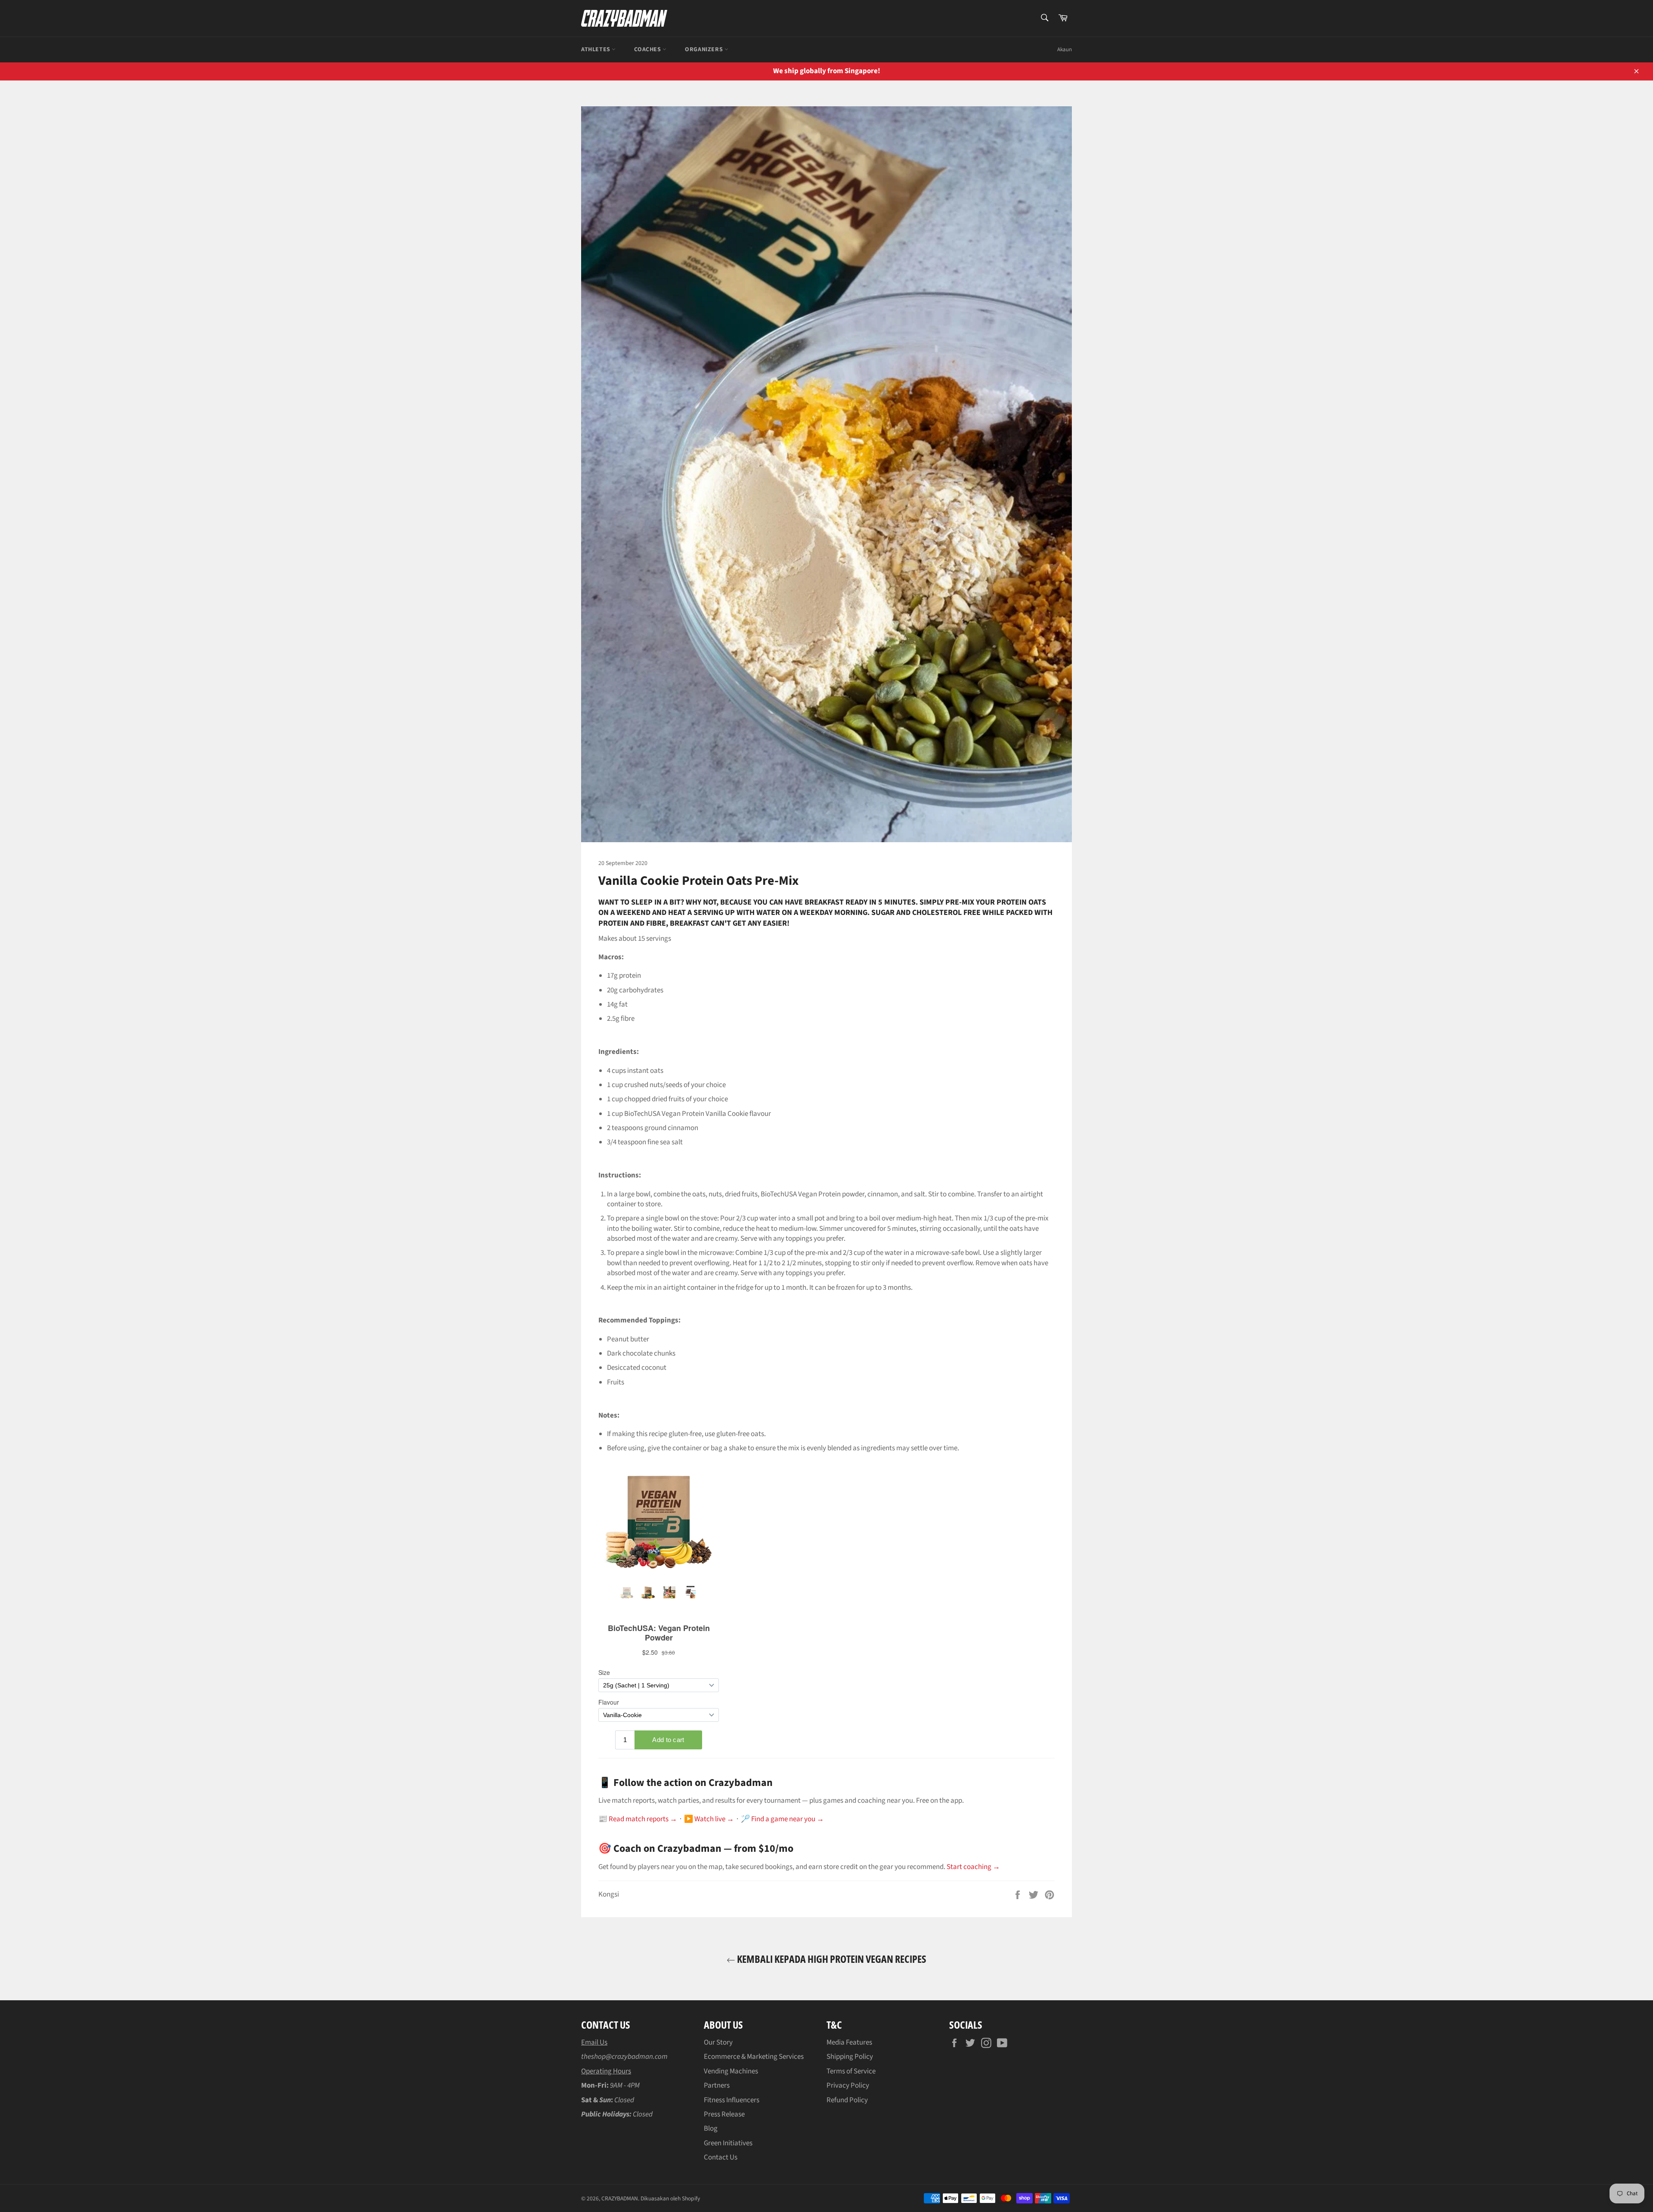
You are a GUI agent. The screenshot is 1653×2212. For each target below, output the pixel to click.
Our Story (718, 2042)
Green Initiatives (728, 2143)
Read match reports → (643, 1819)
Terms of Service (851, 2071)
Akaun (1065, 49)
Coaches (648, 49)
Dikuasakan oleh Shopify (670, 2198)
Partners (717, 2085)
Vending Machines (731, 2071)
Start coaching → (973, 1867)
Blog (711, 2129)
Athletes (596, 49)
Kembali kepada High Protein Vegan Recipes (831, 1959)
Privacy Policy (848, 2085)
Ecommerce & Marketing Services (754, 2057)
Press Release (724, 2114)
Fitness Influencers (732, 2100)
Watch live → (714, 1819)
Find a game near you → (788, 1819)
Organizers (705, 49)
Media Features (849, 2042)
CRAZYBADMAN (620, 2198)
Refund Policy (847, 2100)
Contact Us (721, 2157)
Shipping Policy (850, 2057)
